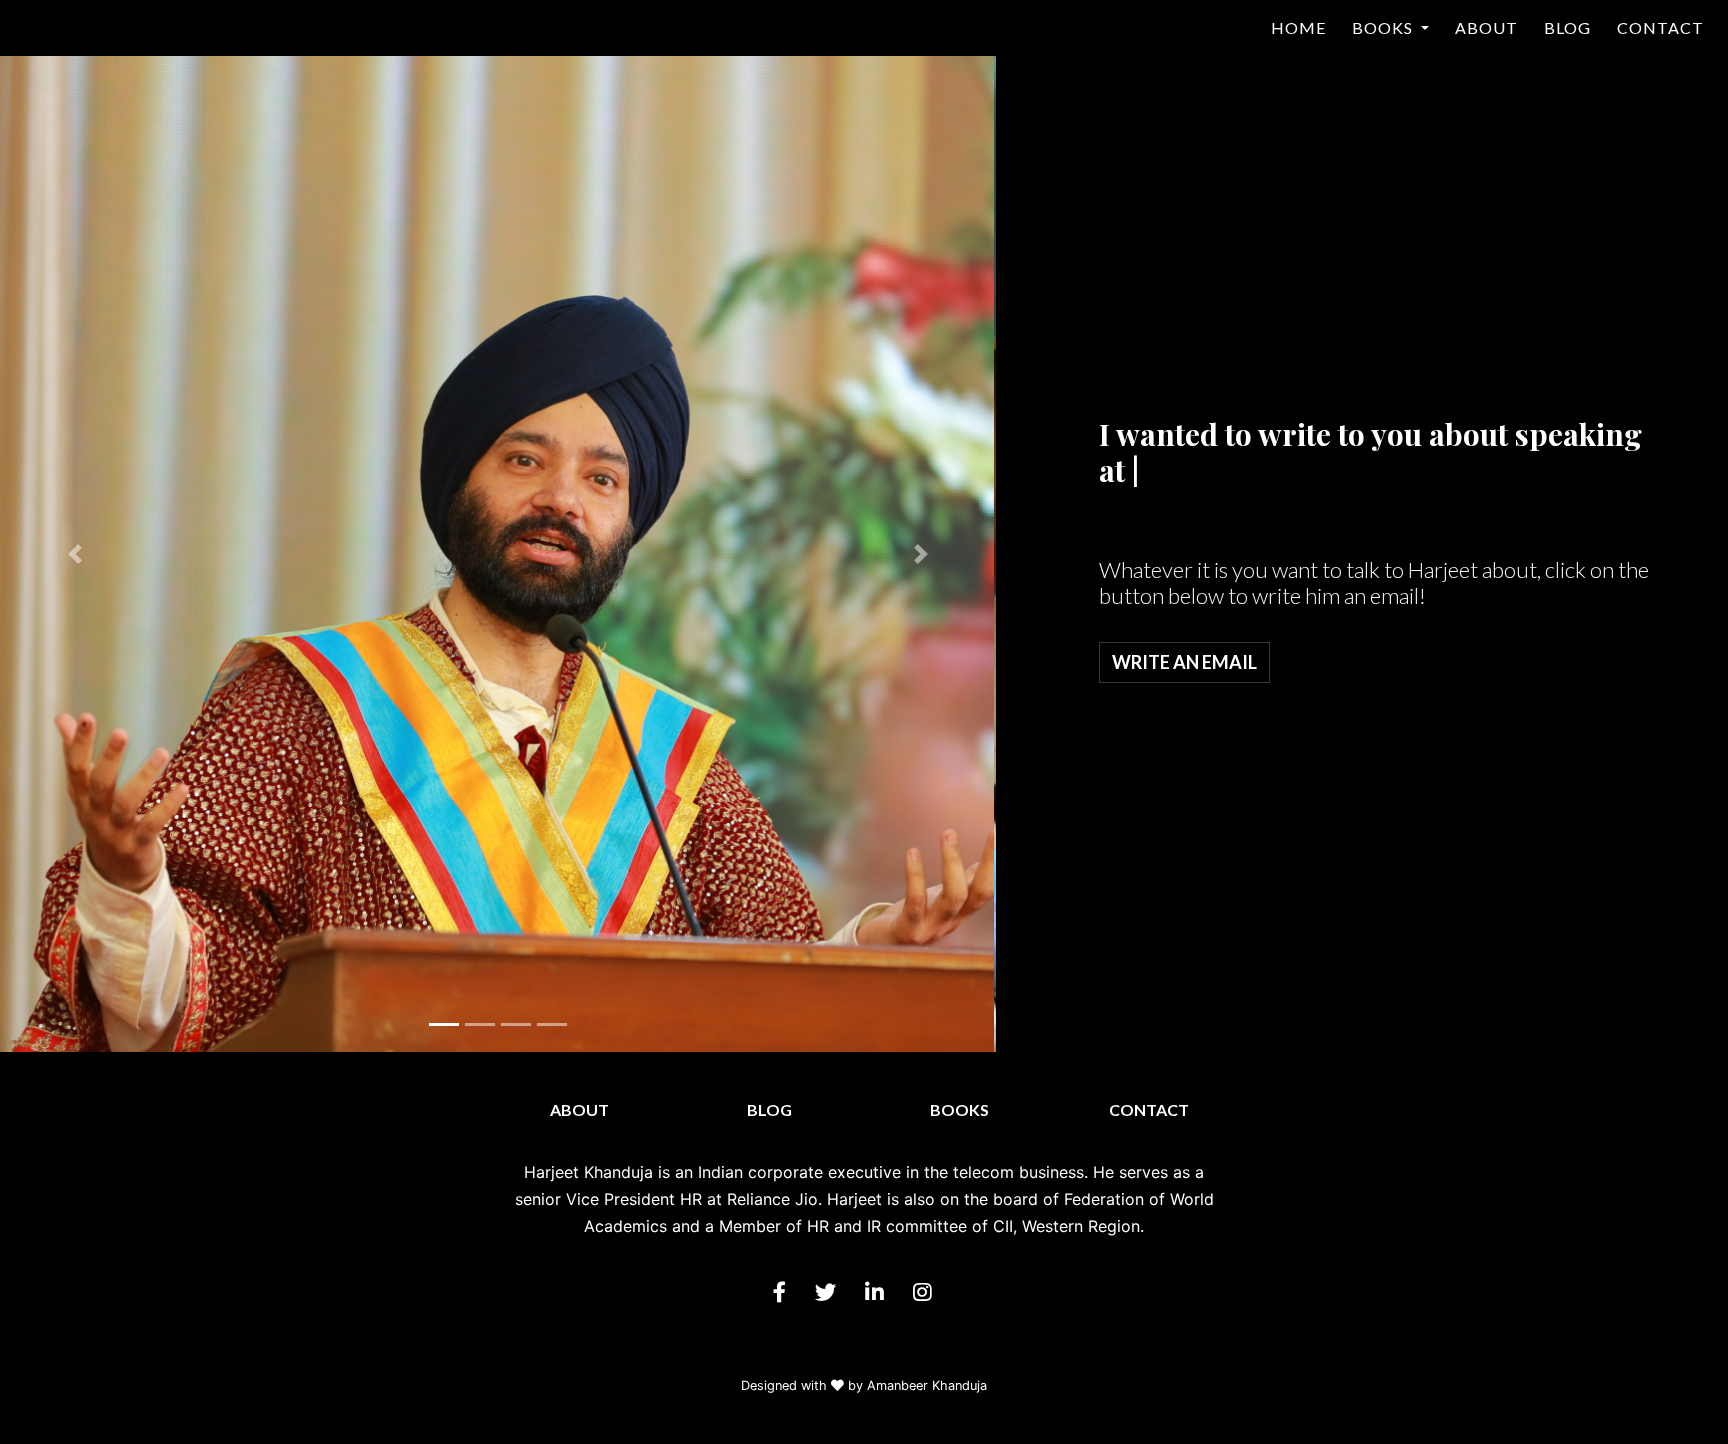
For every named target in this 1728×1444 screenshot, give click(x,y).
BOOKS (959, 1109)
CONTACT (1660, 27)
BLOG (1567, 27)
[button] (74, 554)
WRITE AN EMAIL (1184, 662)
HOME (1298, 27)
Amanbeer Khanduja (927, 1385)
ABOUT (1486, 27)
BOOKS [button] (1384, 27)
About (579, 1109)
